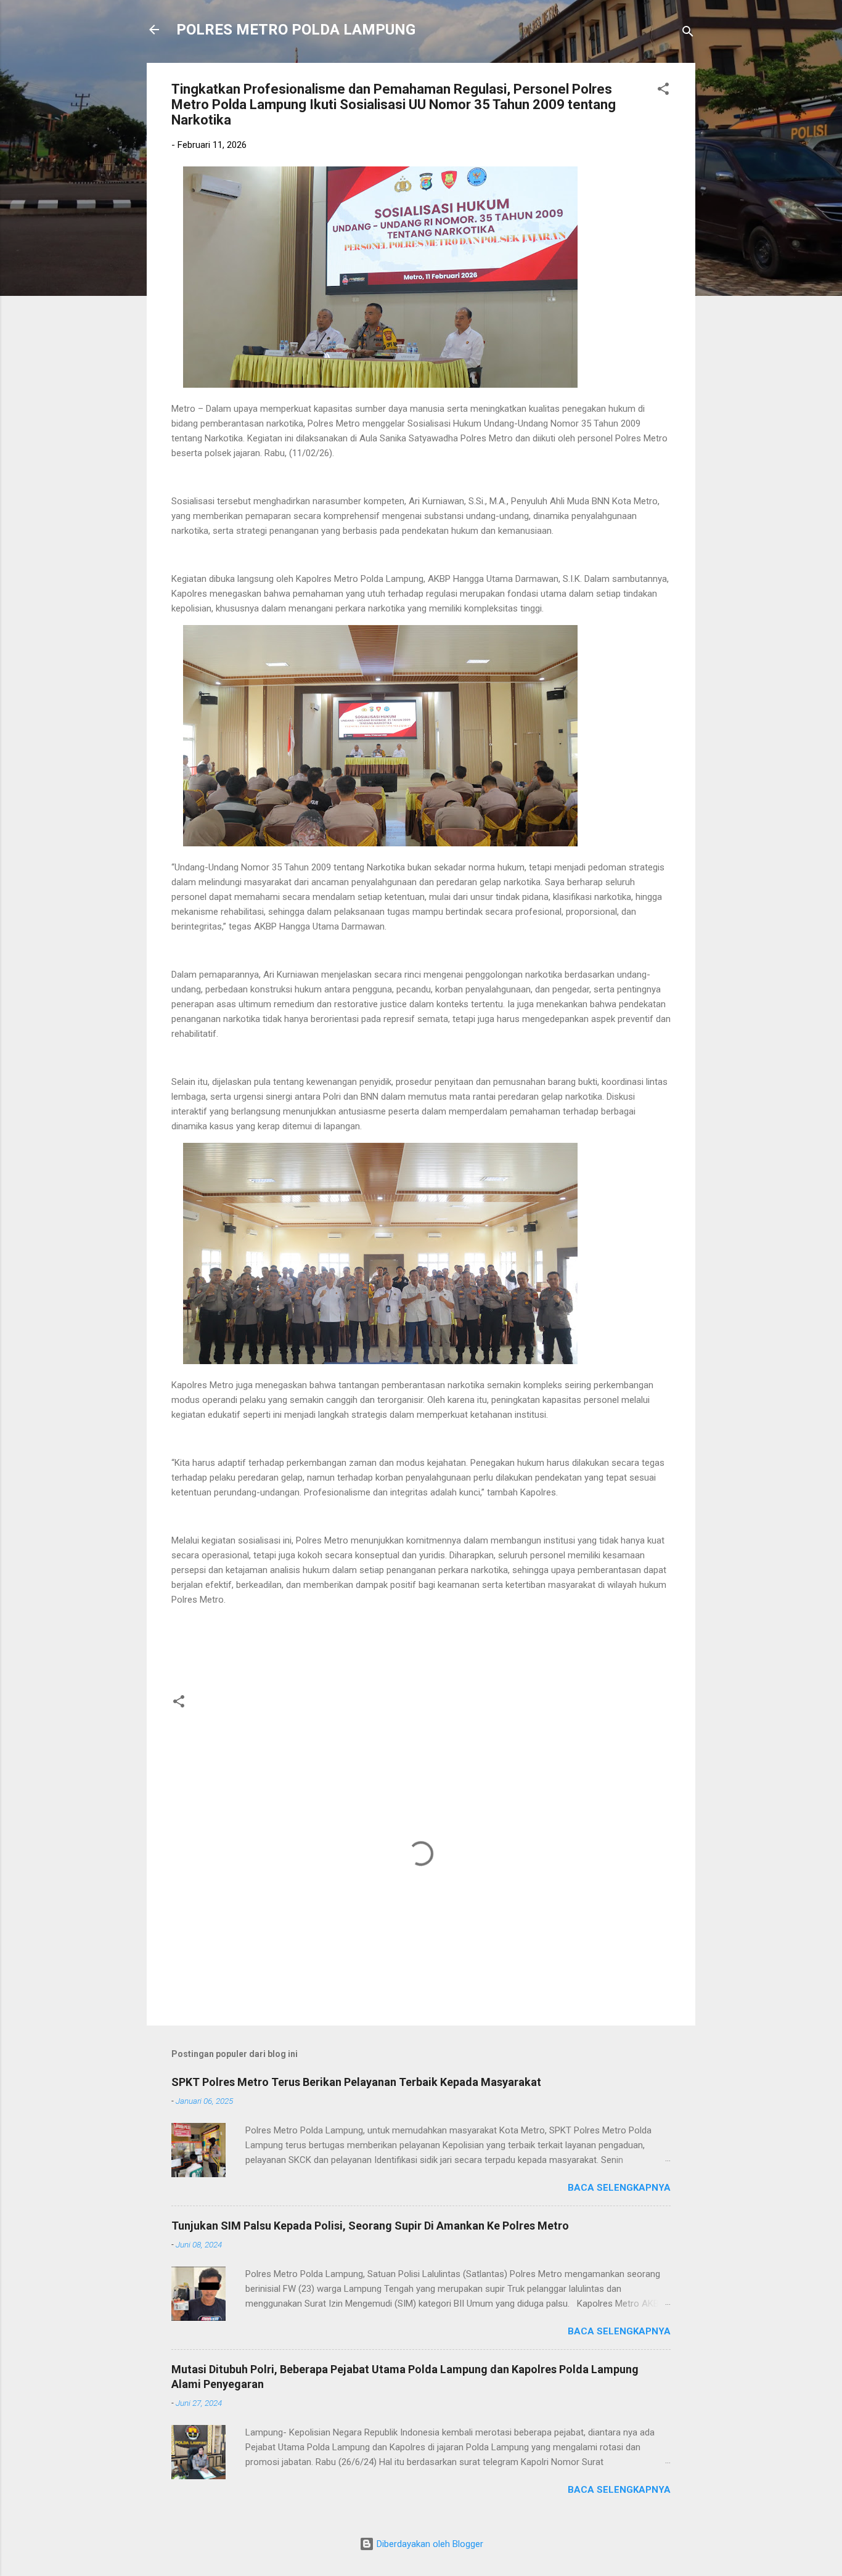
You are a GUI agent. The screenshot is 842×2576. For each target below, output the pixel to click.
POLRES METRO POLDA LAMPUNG (296, 30)
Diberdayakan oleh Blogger (429, 2544)
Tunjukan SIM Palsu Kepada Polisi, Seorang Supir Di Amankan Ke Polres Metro (370, 2226)
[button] (663, 91)
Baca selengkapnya (619, 2188)
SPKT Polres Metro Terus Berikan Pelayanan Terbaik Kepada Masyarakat (356, 2082)
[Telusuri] (688, 34)
